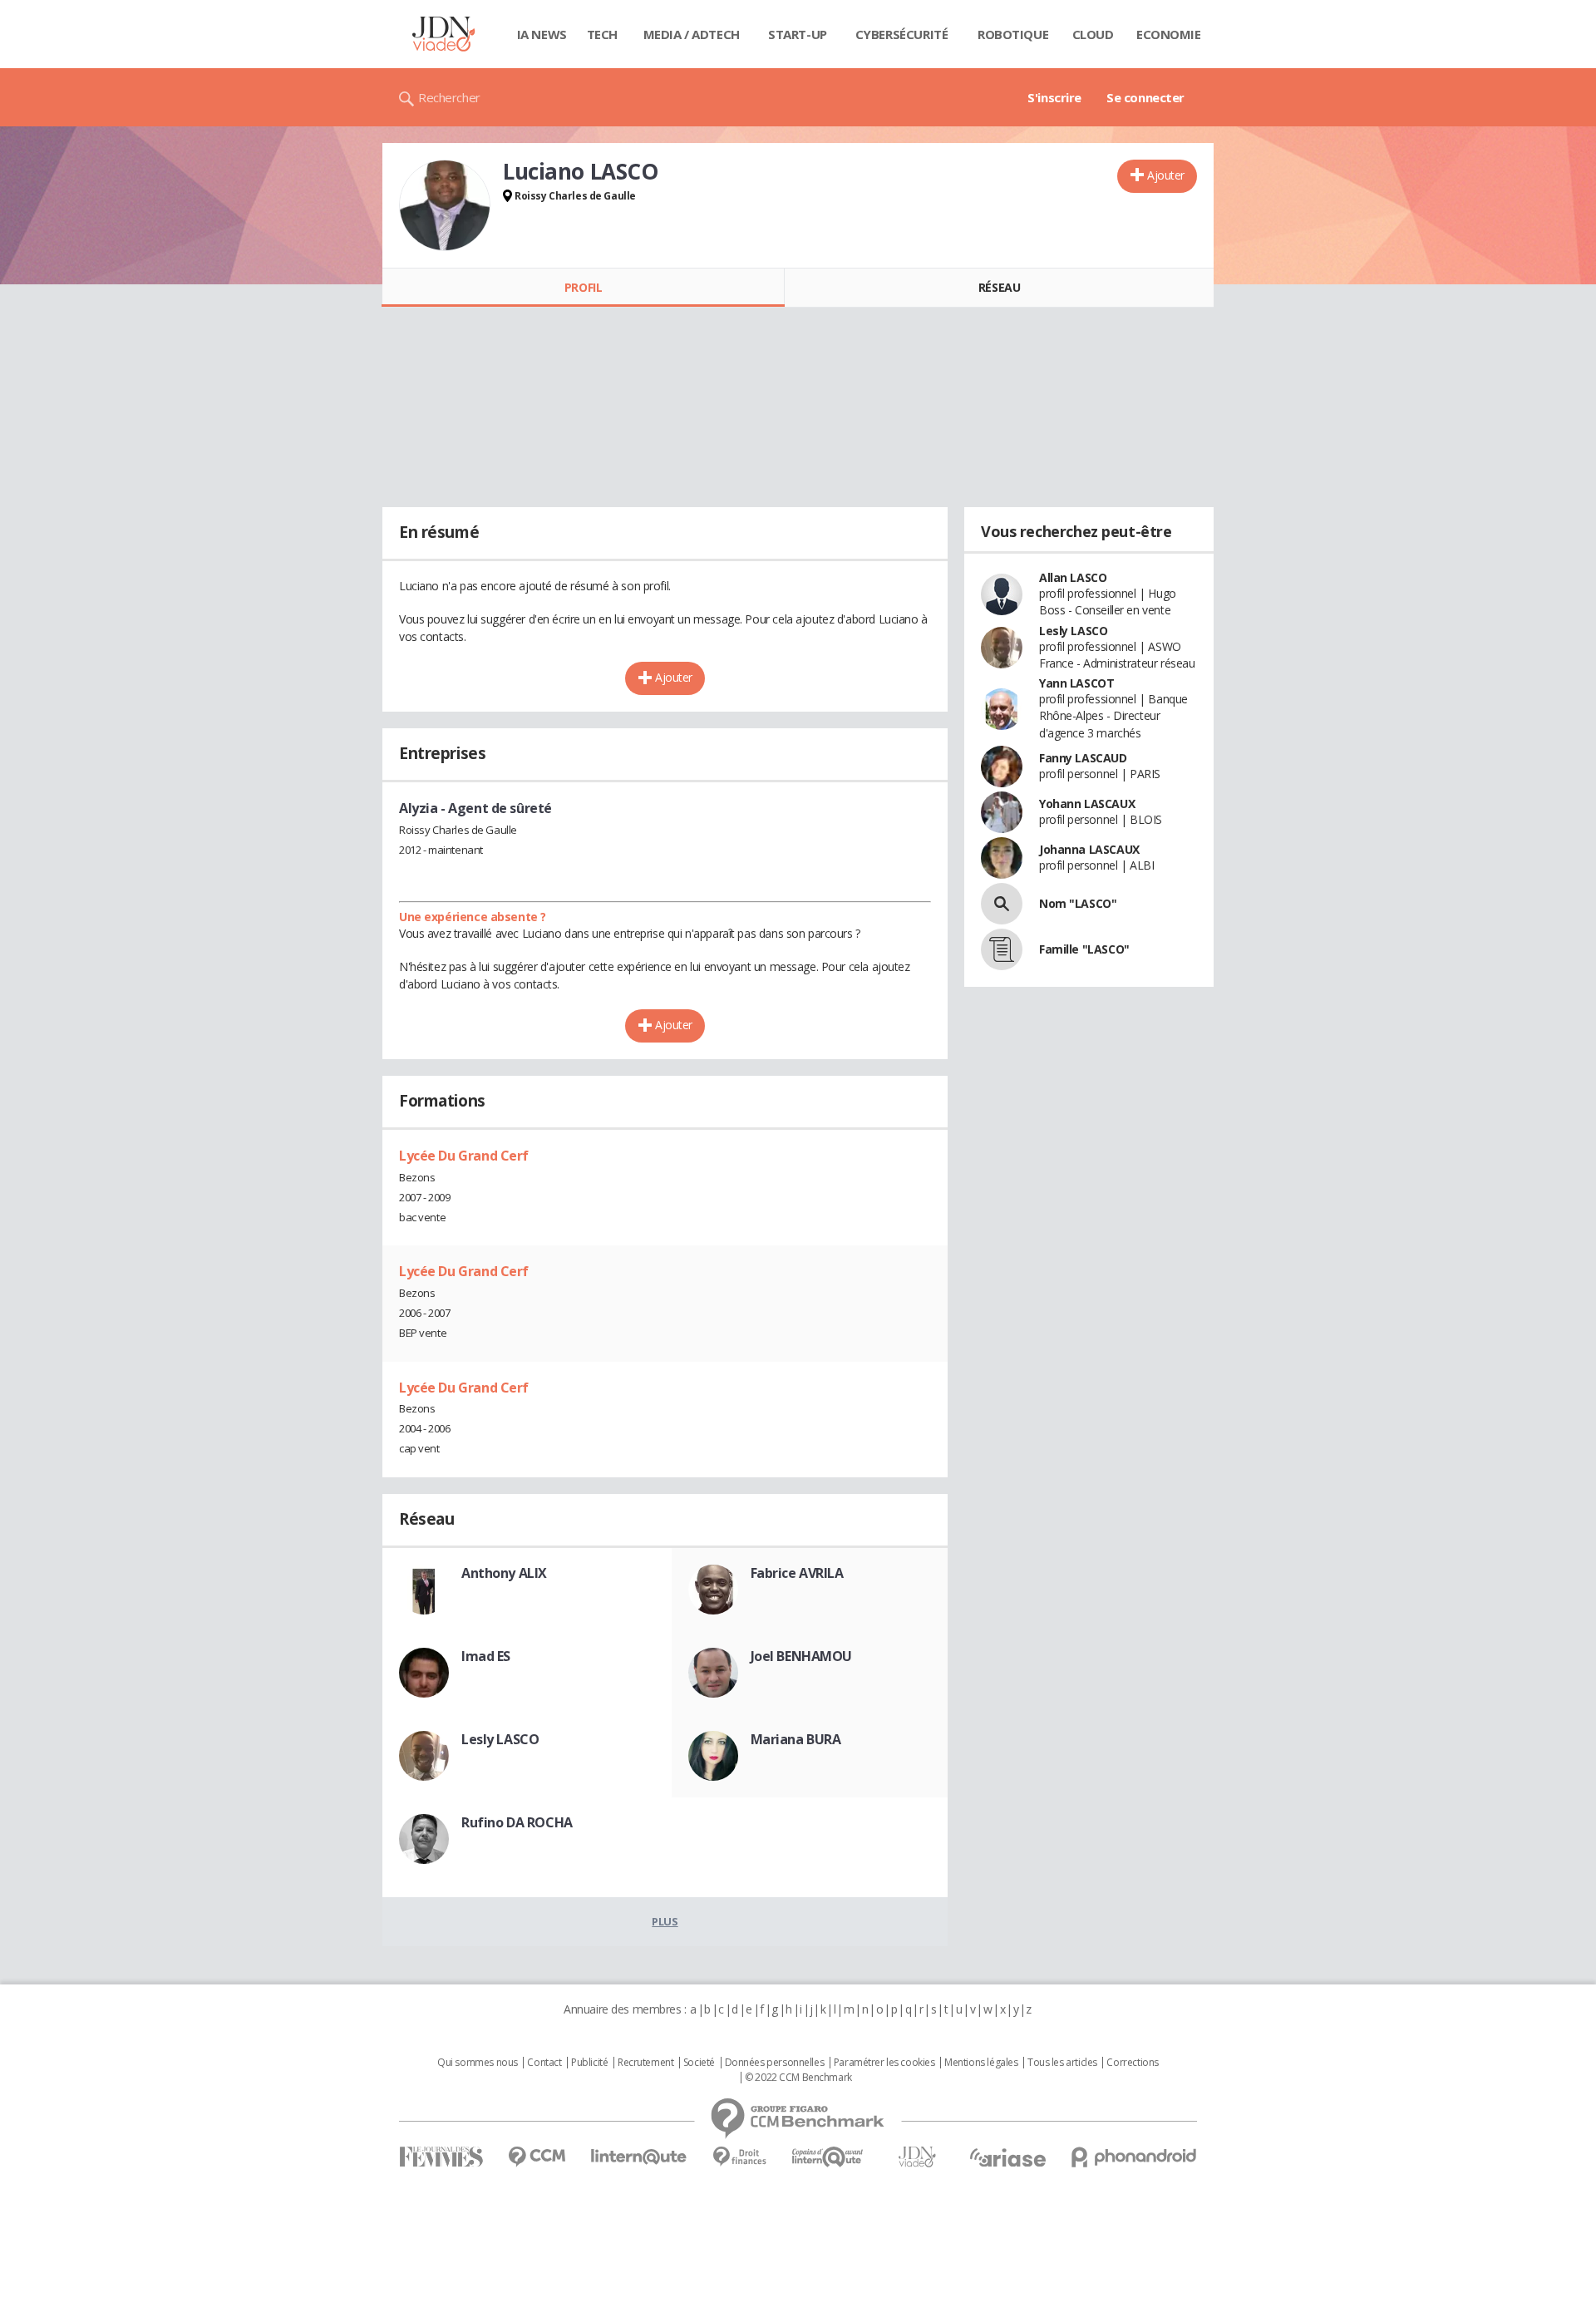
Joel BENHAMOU (802, 1656)
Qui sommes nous (478, 2063)
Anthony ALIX (504, 1573)
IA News (542, 34)
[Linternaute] (639, 2157)
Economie (1169, 34)
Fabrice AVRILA (797, 1573)
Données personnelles (775, 2063)
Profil (583, 287)
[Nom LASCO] (1002, 904)
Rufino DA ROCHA (517, 1822)
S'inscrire (1054, 97)
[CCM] (537, 2157)
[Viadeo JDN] (917, 2157)
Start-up (798, 34)
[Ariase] (1007, 2157)
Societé (699, 2063)
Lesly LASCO (500, 1739)
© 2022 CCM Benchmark (798, 2078)
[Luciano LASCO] (445, 205)
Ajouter (1166, 175)
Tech (602, 34)
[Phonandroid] (1134, 2157)
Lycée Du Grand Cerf (464, 1156)
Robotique (1013, 34)
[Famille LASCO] (1002, 949)
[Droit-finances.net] (739, 2157)
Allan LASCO (1073, 577)
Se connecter (1145, 97)
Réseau (999, 287)
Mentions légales (981, 2063)
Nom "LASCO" (1078, 903)
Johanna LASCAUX (1089, 849)
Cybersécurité (902, 34)
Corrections (1132, 2063)
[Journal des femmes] (441, 2157)
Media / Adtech (692, 34)
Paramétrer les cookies (884, 2063)
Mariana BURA (796, 1739)
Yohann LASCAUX (1087, 804)
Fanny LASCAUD (1083, 758)
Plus (665, 1921)
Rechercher (449, 97)
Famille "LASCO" (1084, 949)
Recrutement (645, 2063)
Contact (544, 2063)
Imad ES (486, 1656)
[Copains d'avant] (828, 2157)
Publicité (589, 2063)
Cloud (1093, 34)
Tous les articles (1062, 2063)
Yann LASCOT (1076, 683)
